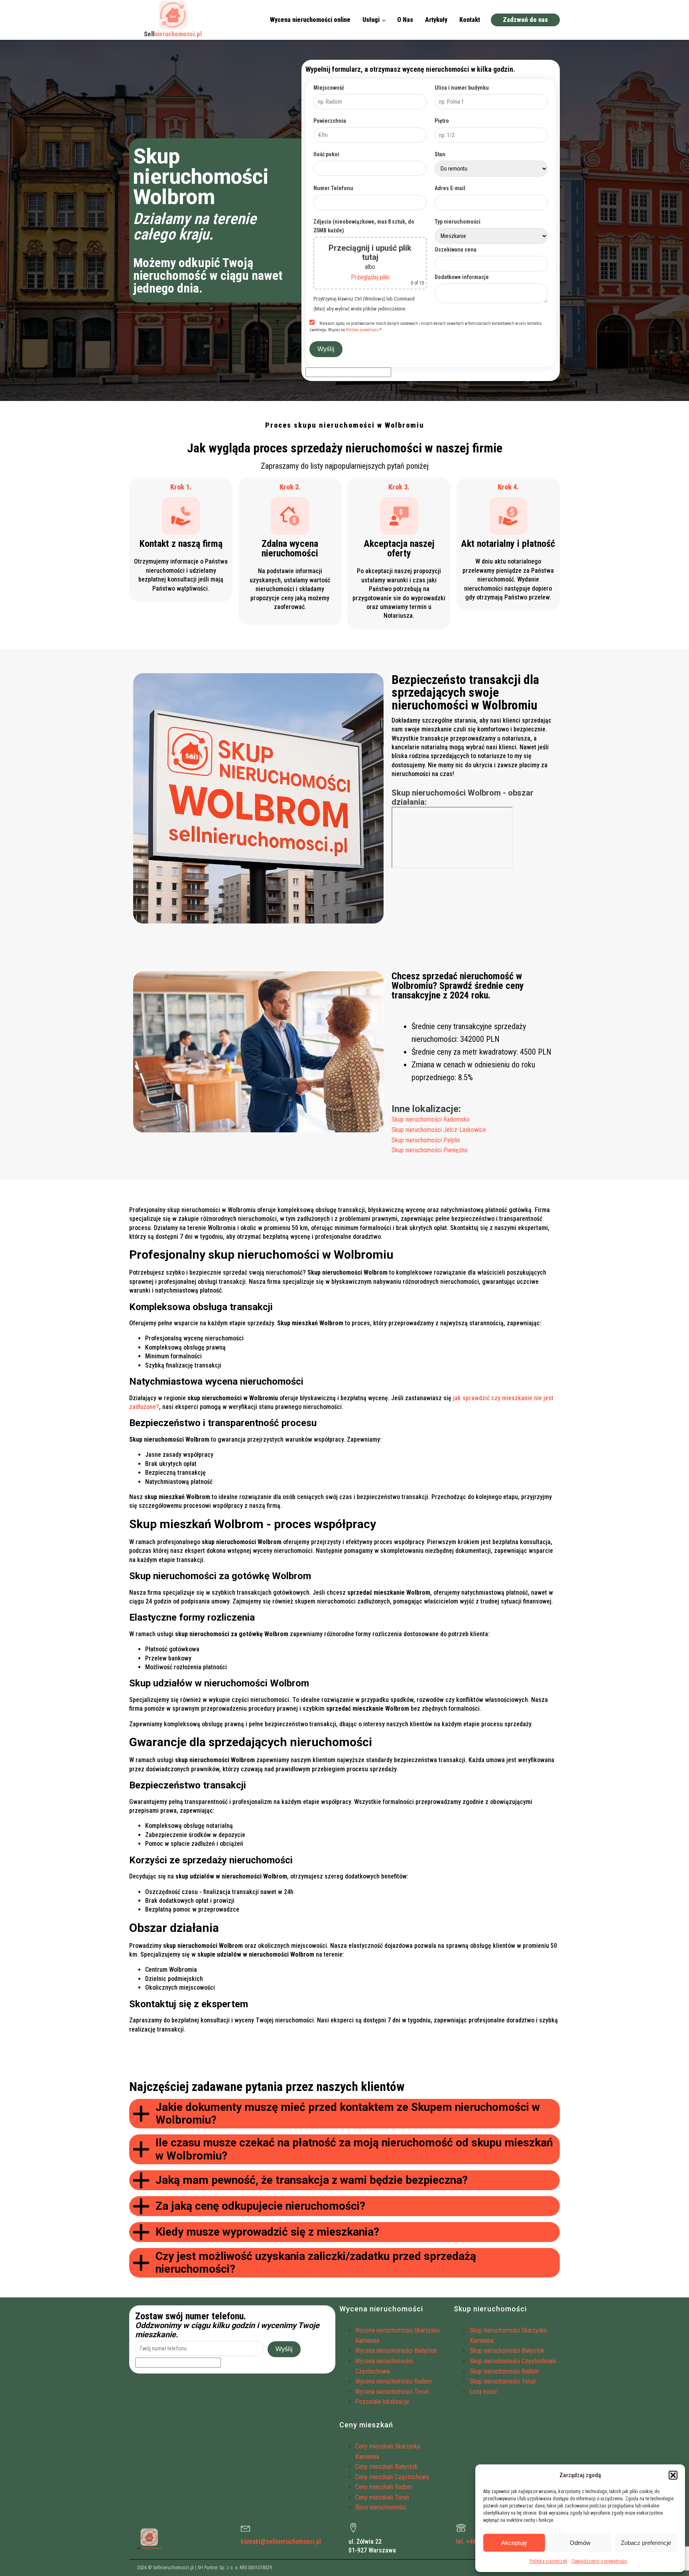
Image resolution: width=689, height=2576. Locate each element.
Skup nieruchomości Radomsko (431, 1119)
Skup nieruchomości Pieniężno (430, 1150)
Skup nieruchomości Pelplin (426, 1140)
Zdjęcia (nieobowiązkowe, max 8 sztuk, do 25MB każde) (364, 226)
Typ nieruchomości (458, 222)
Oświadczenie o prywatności (599, 2561)
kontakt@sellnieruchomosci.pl (281, 2542)
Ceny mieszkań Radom (384, 2487)
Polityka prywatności (363, 330)
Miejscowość (329, 88)
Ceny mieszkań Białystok (386, 2467)
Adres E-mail (450, 188)
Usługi (371, 20)
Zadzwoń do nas (525, 20)
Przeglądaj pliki (370, 277)
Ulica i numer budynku (462, 88)
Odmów (580, 2543)
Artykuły (436, 20)
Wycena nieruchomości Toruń (392, 2392)
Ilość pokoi (326, 154)
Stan (440, 154)
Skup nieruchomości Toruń (503, 2381)
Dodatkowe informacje (462, 277)
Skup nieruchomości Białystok (507, 2351)
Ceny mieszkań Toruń (382, 2497)
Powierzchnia (330, 121)
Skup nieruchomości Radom (504, 2371)
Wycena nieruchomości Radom (394, 2381)
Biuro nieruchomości (381, 2507)
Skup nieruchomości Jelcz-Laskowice (439, 1130)
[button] (673, 2475)
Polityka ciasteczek (548, 2561)
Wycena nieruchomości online (310, 20)
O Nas (405, 20)
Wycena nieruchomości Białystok (396, 2351)
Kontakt (470, 20)
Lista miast (483, 2392)
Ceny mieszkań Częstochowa (392, 2477)
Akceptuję (514, 2543)
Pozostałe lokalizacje (382, 2402)
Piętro (442, 121)
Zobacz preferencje (646, 2543)
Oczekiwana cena (456, 250)
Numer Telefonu (333, 188)
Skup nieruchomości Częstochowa (513, 2361)
